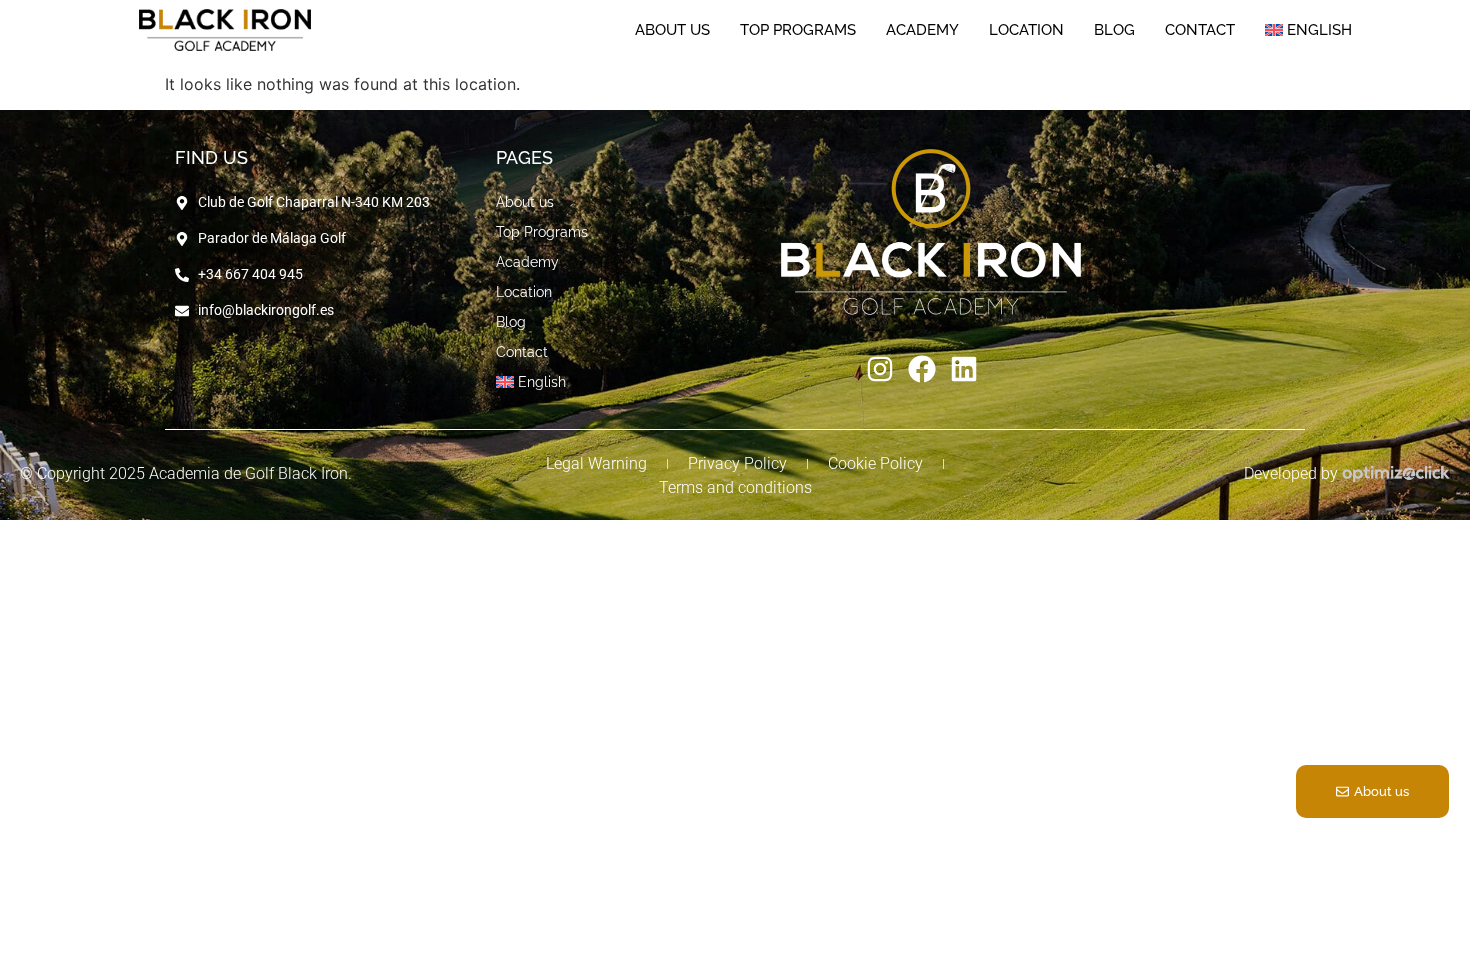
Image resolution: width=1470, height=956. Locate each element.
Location (1026, 67)
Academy (922, 67)
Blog (1114, 67)
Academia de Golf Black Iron (248, 473)
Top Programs (798, 67)
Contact (1200, 67)
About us (672, 67)
